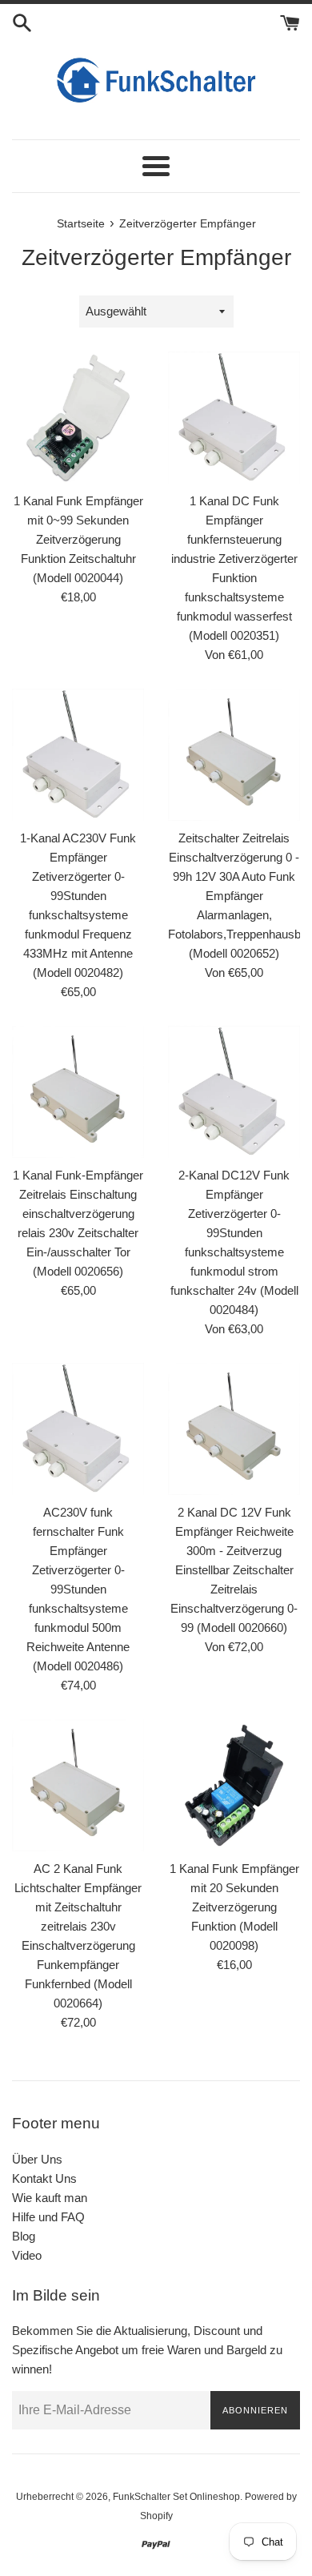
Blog (24, 2236)
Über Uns (37, 2159)
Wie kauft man (50, 2198)
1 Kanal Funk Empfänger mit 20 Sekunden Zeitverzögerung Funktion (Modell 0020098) (234, 1907)
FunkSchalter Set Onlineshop (176, 2497)
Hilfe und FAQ (48, 2217)
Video (27, 2255)
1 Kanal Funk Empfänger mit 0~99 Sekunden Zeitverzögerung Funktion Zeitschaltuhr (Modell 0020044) (78, 539)
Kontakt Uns (44, 2178)
